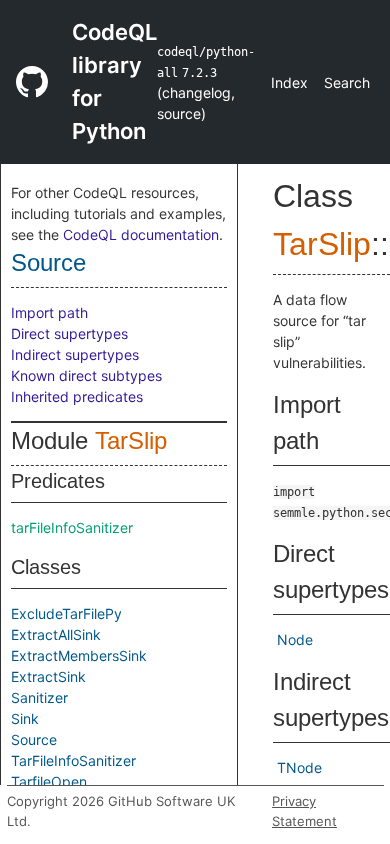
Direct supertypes (69, 333)
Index (289, 82)
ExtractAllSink (56, 634)
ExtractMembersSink (79, 655)
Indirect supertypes (75, 354)
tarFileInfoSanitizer (72, 527)
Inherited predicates (77, 396)
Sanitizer (39, 697)
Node (295, 639)
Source (48, 262)
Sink (25, 718)
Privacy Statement (304, 811)
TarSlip (131, 440)
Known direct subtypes (86, 375)
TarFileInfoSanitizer (73, 760)
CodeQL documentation (141, 234)
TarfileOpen (49, 781)
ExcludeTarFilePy (66, 613)
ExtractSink (48, 676)
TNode (299, 767)
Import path (49, 312)
